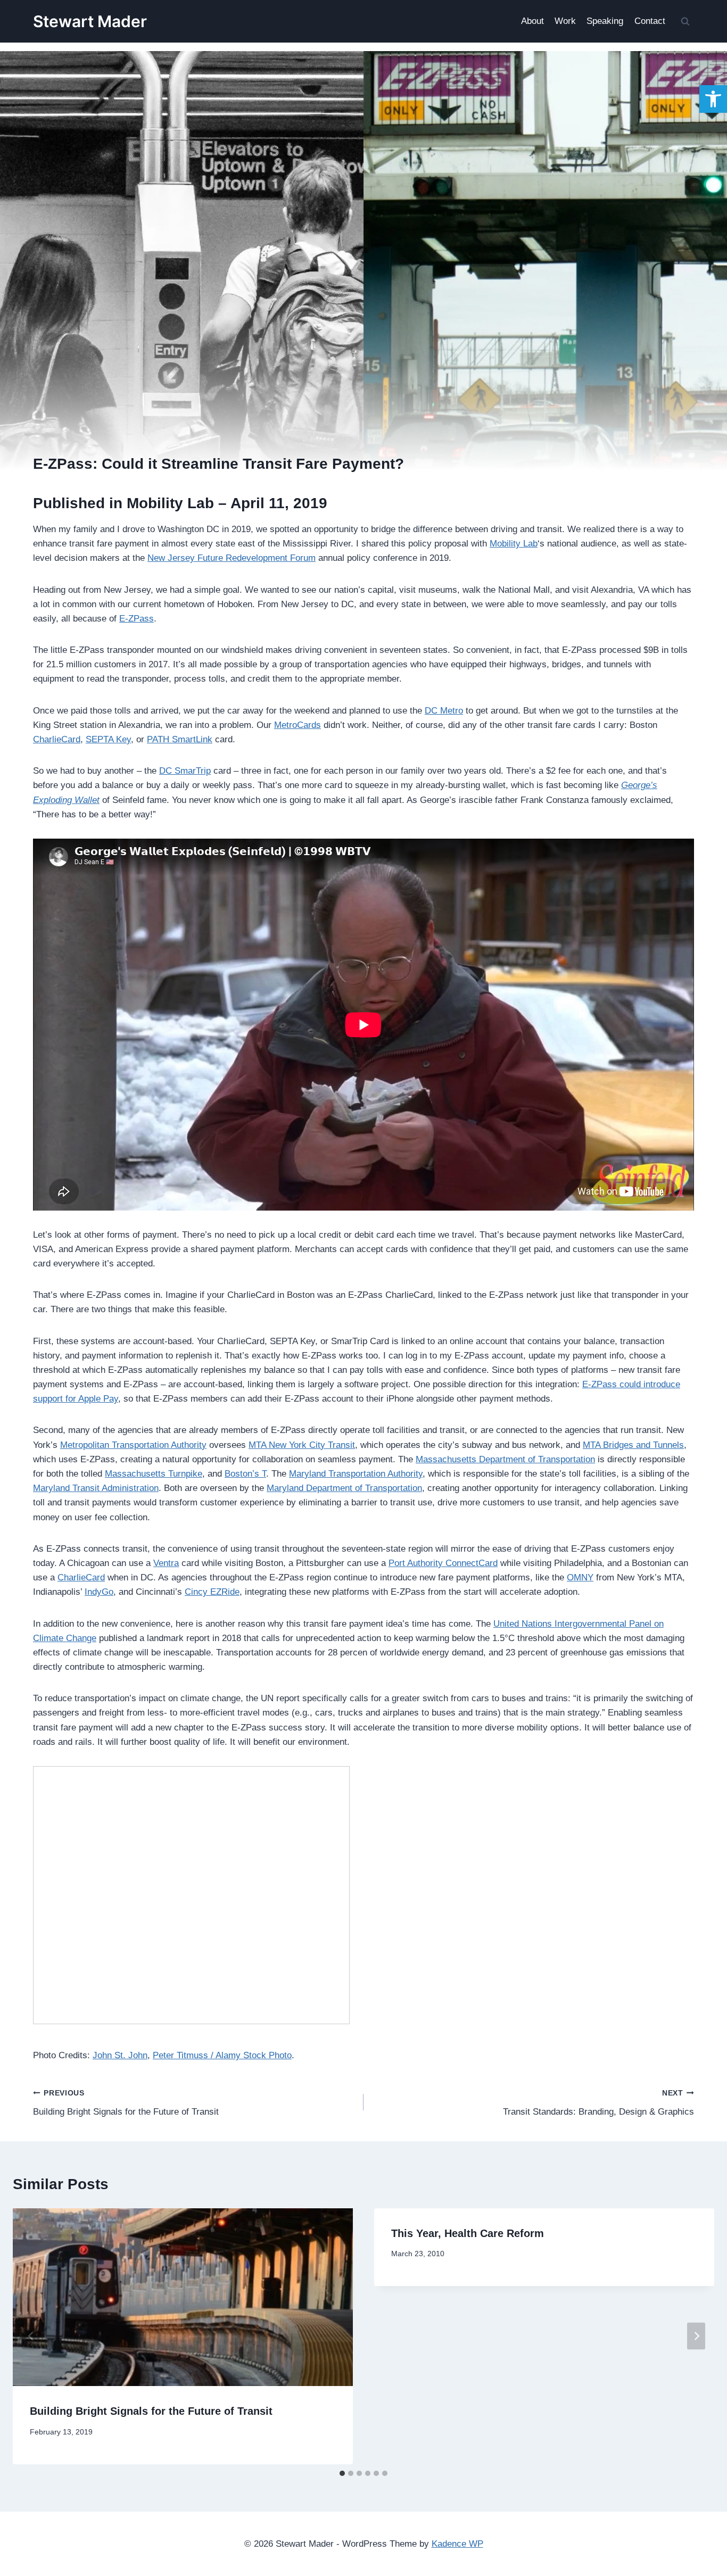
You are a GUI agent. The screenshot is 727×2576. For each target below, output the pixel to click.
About (532, 21)
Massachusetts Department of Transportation (505, 1459)
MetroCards (298, 725)
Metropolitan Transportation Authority (133, 1445)
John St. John (120, 2055)
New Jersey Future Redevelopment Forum (232, 558)
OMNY (580, 1577)
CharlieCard (57, 739)
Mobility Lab (514, 544)
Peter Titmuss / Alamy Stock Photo (222, 2055)
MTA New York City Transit (302, 1445)
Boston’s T (245, 1474)
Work (565, 21)
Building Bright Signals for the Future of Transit (126, 2103)
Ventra (166, 1563)
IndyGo (99, 1592)
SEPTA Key (108, 739)
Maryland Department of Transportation (344, 1488)
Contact (650, 21)
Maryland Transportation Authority (356, 1474)
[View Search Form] (685, 21)
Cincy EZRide (212, 1592)
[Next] (696, 2336)
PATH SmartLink (180, 739)
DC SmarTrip (185, 771)
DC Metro (444, 711)
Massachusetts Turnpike (154, 1474)
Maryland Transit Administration (96, 1488)
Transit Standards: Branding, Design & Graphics (598, 2103)
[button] (713, 99)
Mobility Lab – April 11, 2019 (227, 503)
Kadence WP (457, 2544)
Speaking (605, 21)
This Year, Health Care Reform (468, 2233)
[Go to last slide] (31, 2336)
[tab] (342, 2473)
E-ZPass (137, 619)
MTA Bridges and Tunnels (633, 1445)
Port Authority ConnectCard (443, 1563)
